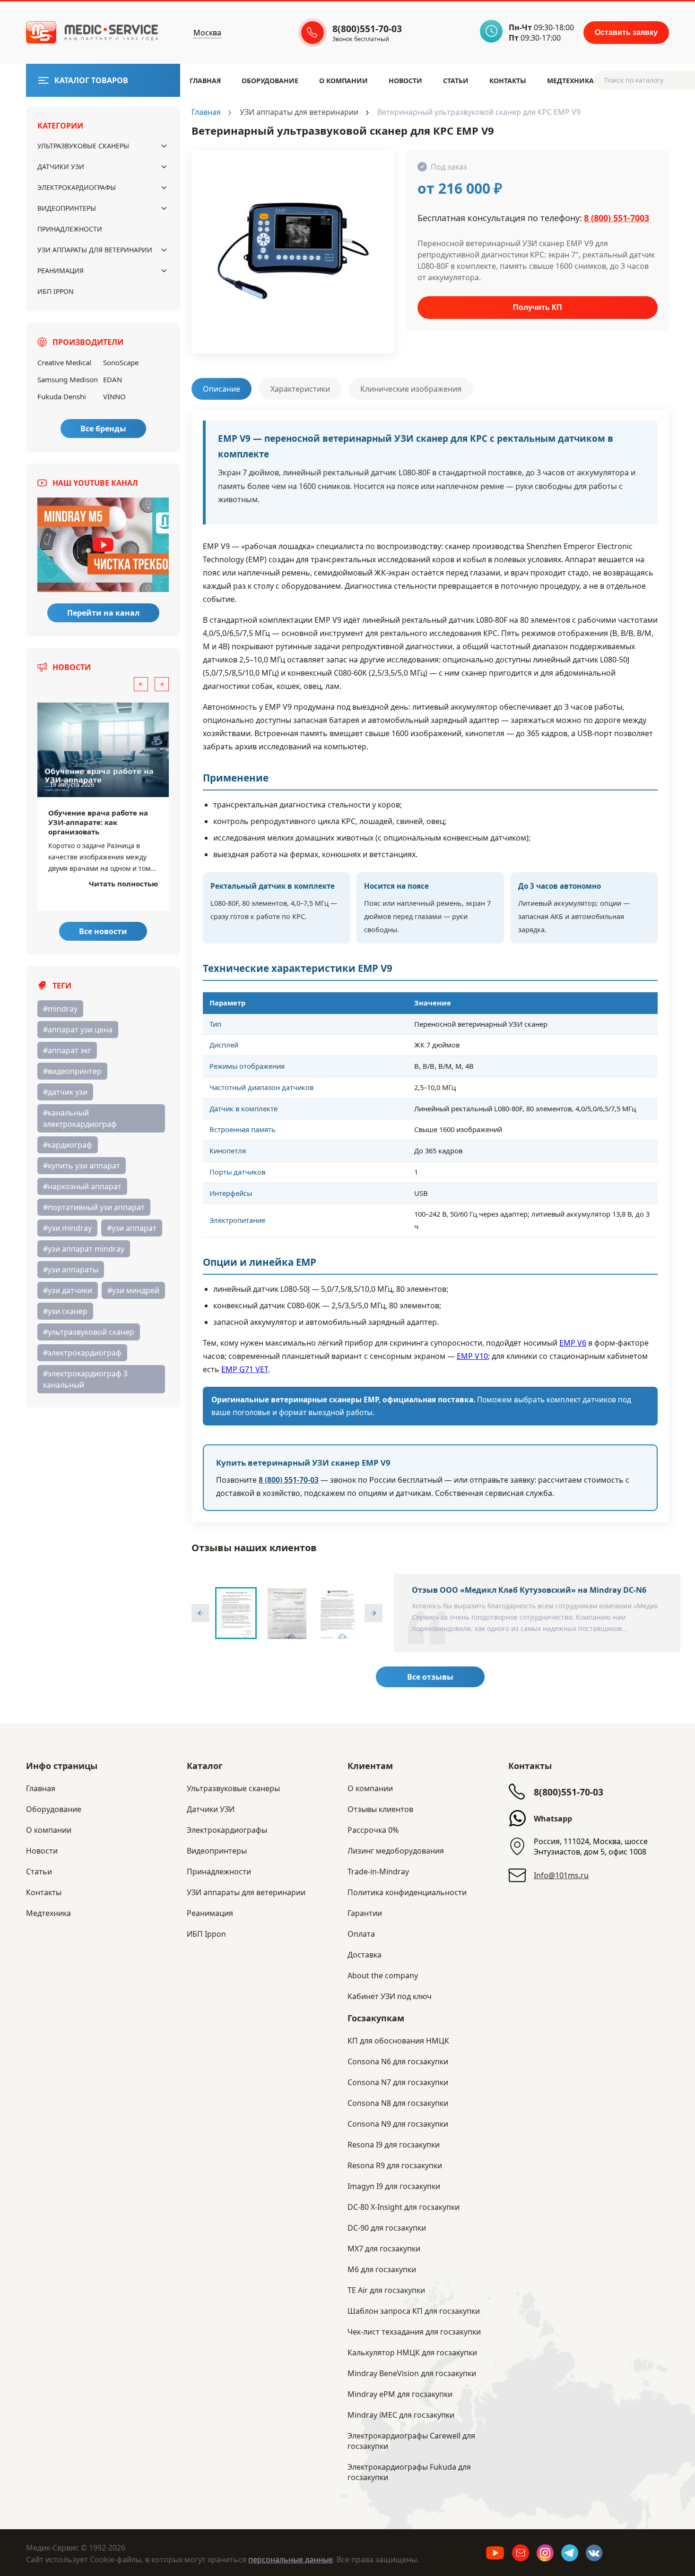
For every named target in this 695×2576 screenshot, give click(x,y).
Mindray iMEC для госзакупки (401, 2415)
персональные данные (291, 2559)
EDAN (113, 379)
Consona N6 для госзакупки (398, 2061)
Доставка (365, 1955)
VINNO (114, 396)
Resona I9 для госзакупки (394, 2145)
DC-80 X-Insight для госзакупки (404, 2207)
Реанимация (61, 270)
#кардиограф (68, 1145)
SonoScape (121, 362)
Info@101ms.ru (561, 1875)
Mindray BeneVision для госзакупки (412, 2373)
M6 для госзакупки (382, 2269)
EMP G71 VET (245, 1369)
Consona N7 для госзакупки (398, 2082)
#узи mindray (67, 1228)
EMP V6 (573, 1343)
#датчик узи (65, 1092)
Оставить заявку (626, 32)
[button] (141, 684)
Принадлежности (70, 229)
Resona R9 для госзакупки (395, 2165)
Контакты (508, 81)
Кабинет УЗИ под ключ (390, 1996)
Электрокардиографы (77, 187)
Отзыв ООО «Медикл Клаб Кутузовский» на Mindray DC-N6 (529, 1590)
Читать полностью (123, 884)
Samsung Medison (68, 379)
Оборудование (270, 81)
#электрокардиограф (82, 1353)
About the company (383, 1975)
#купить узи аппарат (82, 1166)
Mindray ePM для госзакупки (400, 2394)
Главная (205, 81)
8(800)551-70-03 (569, 1792)
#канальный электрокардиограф (80, 1118)
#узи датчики (68, 1290)
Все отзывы (430, 1677)
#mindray (60, 1009)
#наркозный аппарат (82, 1186)
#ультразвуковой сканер (89, 1332)
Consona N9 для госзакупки (398, 2124)
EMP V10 (472, 1356)
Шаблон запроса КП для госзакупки (414, 2311)
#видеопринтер (72, 1071)
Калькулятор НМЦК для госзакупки (412, 2353)
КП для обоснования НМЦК (398, 2041)
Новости (405, 81)
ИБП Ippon (56, 291)
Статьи (456, 81)
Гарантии (365, 1913)
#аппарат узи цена (78, 1030)
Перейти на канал (103, 613)
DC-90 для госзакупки (387, 2228)
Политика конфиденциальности (407, 1892)
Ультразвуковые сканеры (83, 146)
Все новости (103, 931)
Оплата (361, 1934)
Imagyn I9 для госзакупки (394, 2186)
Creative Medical (64, 362)
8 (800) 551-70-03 (289, 1480)
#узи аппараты (71, 1270)
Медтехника (570, 81)
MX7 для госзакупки (384, 2249)
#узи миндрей (133, 1290)
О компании (370, 1788)
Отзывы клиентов (380, 1809)
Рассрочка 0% (373, 1830)
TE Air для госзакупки (386, 2290)
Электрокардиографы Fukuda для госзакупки (409, 2472)
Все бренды (103, 429)
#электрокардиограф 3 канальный (85, 1379)
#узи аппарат (132, 1228)
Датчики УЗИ (61, 167)
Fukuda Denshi (62, 396)
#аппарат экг (67, 1050)
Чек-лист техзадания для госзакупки (414, 2332)
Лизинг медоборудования (396, 1851)
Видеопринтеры (67, 208)
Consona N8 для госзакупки (398, 2103)
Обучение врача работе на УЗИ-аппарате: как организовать (98, 822)
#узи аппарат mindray (84, 1249)
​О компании (343, 81)
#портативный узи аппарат (94, 1207)
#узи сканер (65, 1311)
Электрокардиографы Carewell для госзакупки (411, 2441)
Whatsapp (553, 1819)
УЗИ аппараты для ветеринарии (95, 250)
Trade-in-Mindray (378, 1872)
